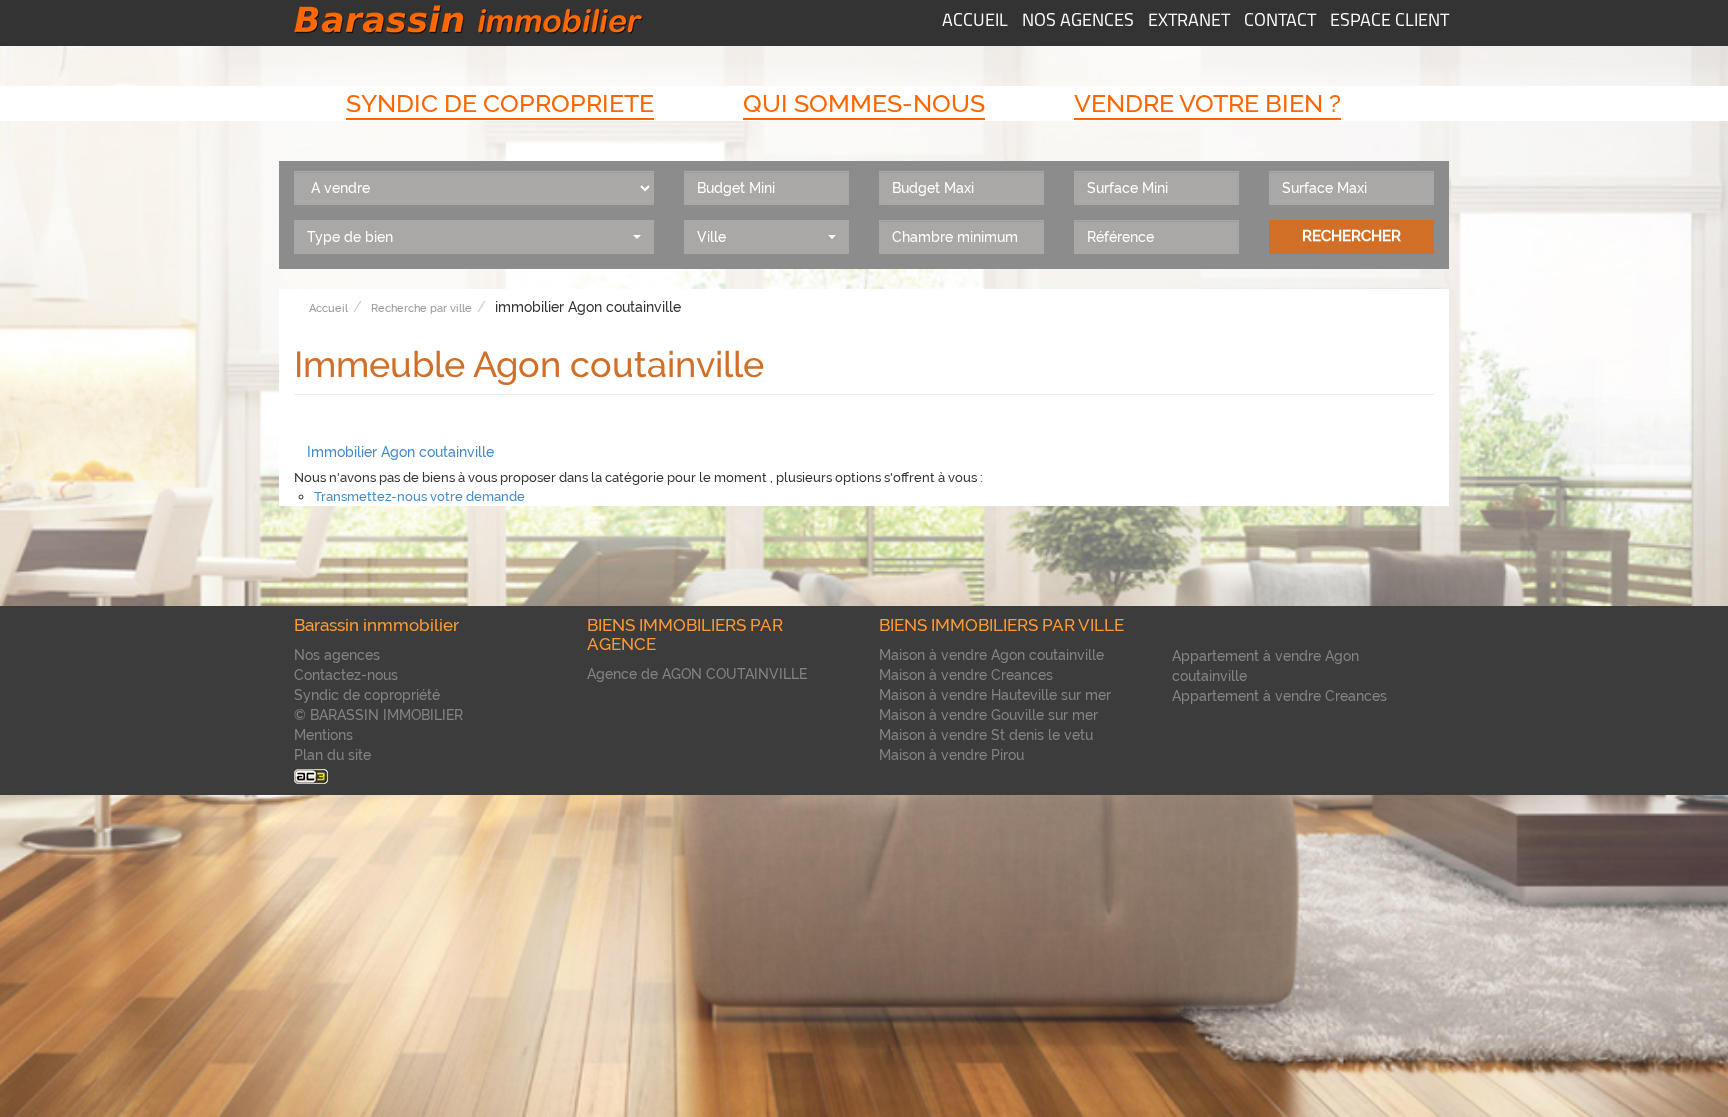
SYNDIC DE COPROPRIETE (500, 103)
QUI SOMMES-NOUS (864, 103)
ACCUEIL (975, 22)
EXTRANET (1189, 22)
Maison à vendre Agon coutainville (991, 655)
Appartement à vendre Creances (1279, 696)
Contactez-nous (346, 675)
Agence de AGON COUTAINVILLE (697, 674)
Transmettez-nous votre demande (419, 496)
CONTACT (1280, 22)
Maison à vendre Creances (966, 675)
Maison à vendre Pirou (951, 755)
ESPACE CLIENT (1389, 22)
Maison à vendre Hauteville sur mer (995, 695)
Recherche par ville (421, 308)
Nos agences (337, 655)
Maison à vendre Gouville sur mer (988, 715)
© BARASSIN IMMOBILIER (378, 715)
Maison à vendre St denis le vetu (986, 735)
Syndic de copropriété (367, 695)
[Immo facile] (311, 775)
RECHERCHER (1351, 236)
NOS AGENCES (1078, 22)
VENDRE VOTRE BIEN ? (1207, 103)
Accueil (328, 308)
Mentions (323, 735)
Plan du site (332, 755)
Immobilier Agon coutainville (400, 452)
